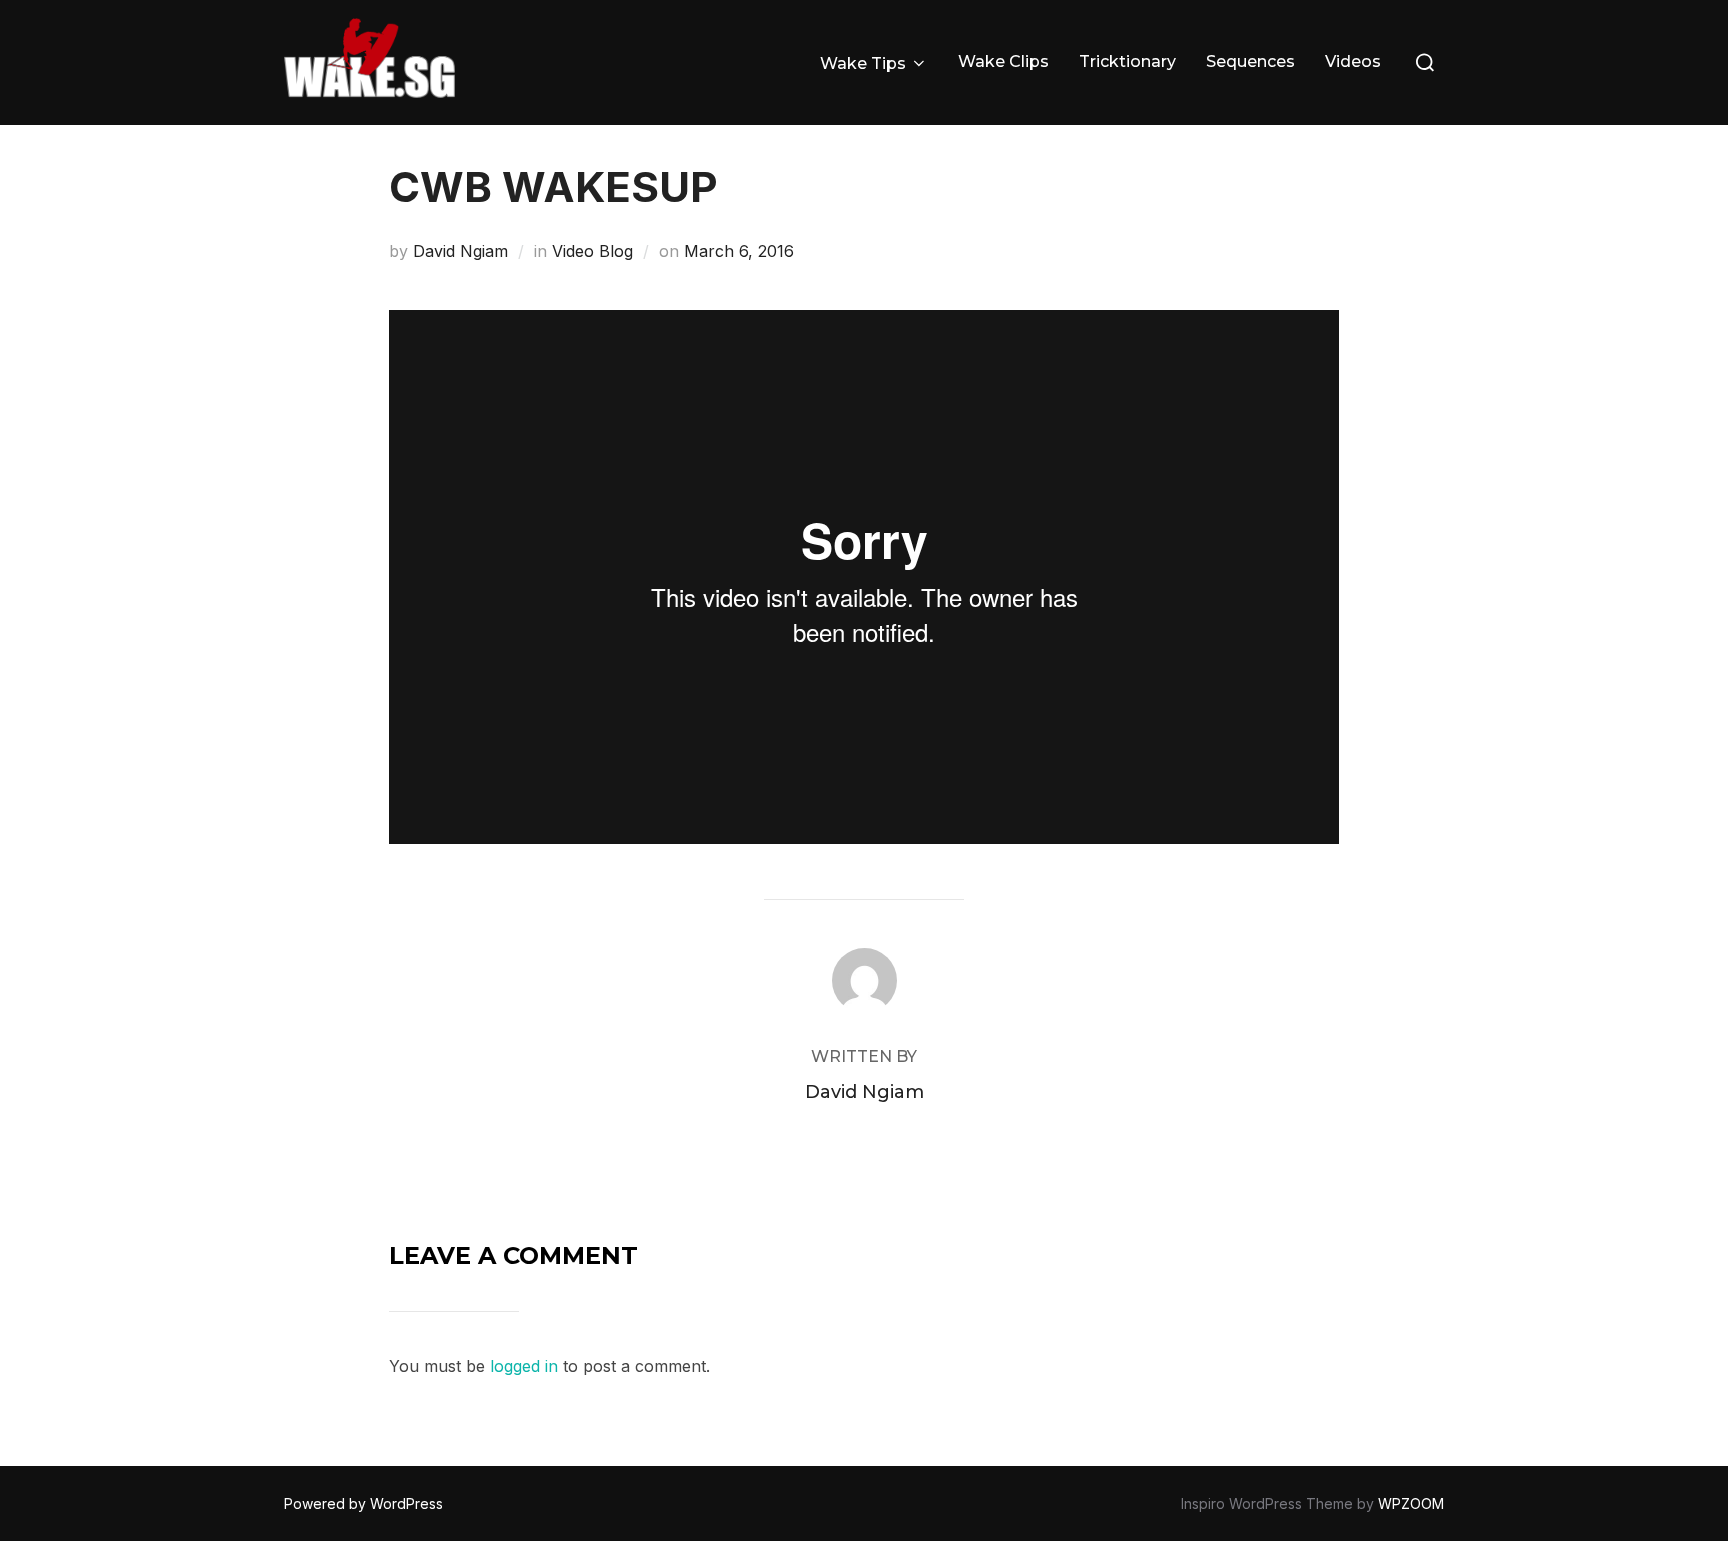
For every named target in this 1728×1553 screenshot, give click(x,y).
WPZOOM (1411, 1503)
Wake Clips (1003, 61)
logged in (524, 1366)
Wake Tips (863, 63)
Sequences (1250, 61)
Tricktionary (1127, 61)
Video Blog (592, 251)
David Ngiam (460, 251)
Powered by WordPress (363, 1503)
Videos (1353, 61)
